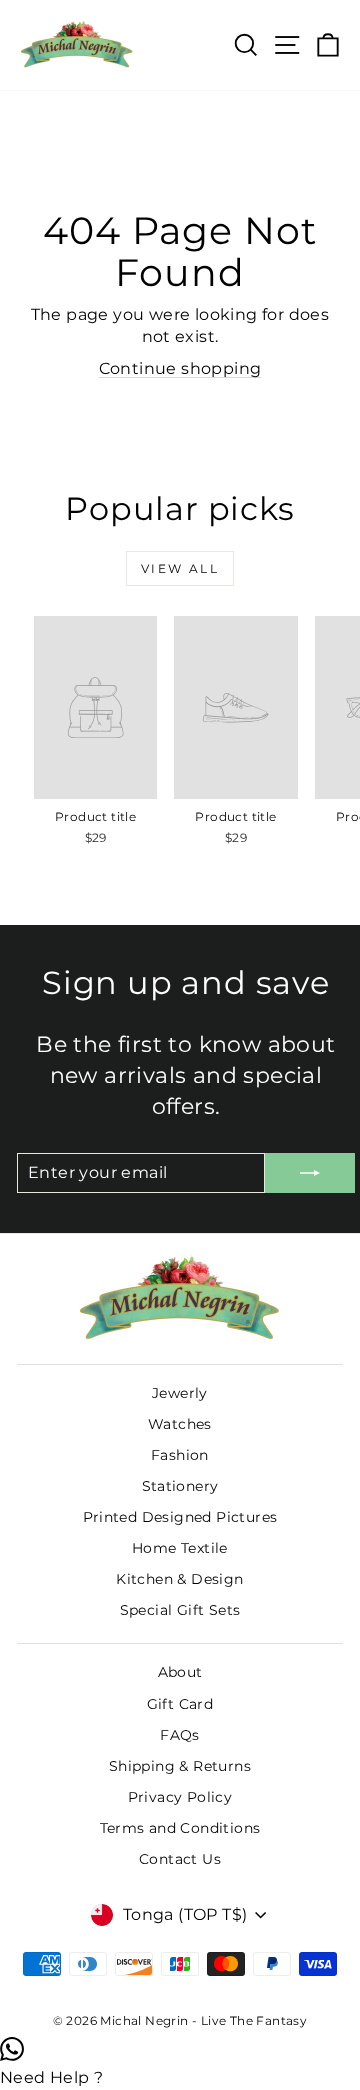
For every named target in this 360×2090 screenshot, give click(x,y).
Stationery (180, 1486)
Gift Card (180, 1704)
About (180, 1672)
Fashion (180, 1455)
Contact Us (180, 1859)
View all (180, 568)
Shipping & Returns (180, 1766)
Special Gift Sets (180, 1610)
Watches (180, 1424)
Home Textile (180, 1548)
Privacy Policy (180, 1797)
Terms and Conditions (180, 1828)
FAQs (180, 1735)
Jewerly (180, 1393)
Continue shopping (180, 368)
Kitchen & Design (179, 1579)
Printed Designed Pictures (180, 1517)
